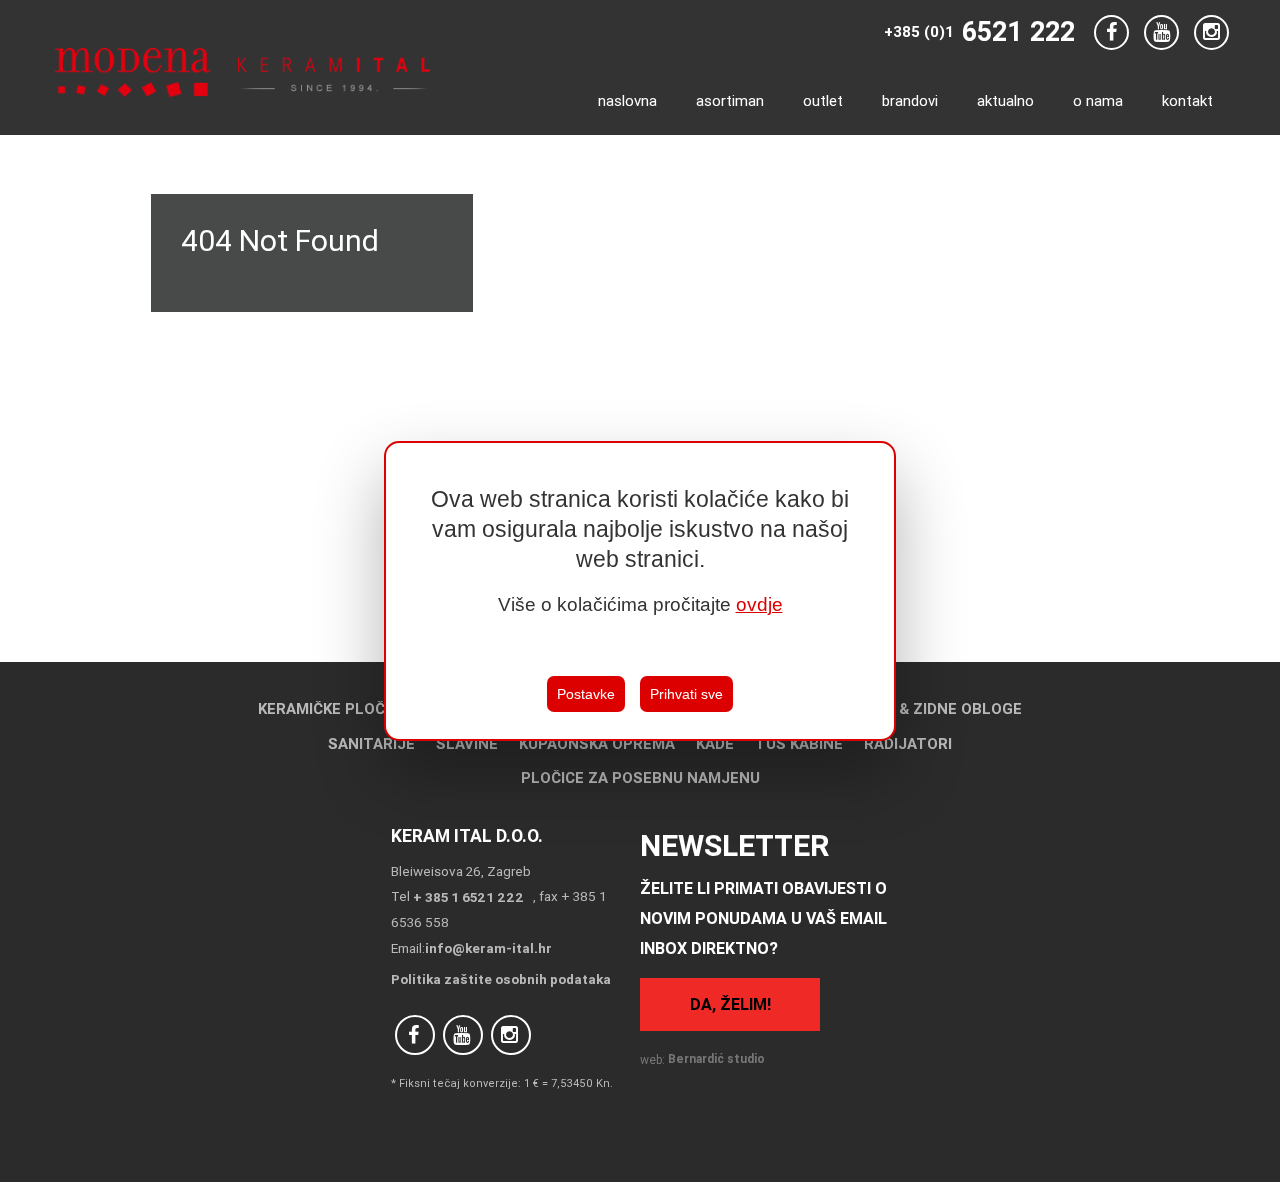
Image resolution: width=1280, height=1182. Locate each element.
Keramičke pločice (333, 708)
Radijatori (908, 743)
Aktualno (1005, 100)
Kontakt (1187, 100)
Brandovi (910, 100)
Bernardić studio (716, 1058)
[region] (640, 591)
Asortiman (730, 100)
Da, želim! (730, 1004)
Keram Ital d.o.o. (467, 835)
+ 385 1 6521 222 (468, 897)
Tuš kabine (799, 743)
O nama (1098, 100)
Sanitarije (371, 743)
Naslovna (627, 100)
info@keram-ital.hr (488, 948)
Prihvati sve (686, 694)
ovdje (759, 604)
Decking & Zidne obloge (926, 708)
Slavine (467, 743)
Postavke (586, 694)
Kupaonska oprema (597, 743)
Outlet (823, 100)
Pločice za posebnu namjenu (640, 777)
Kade (715, 743)
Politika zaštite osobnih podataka (501, 979)
